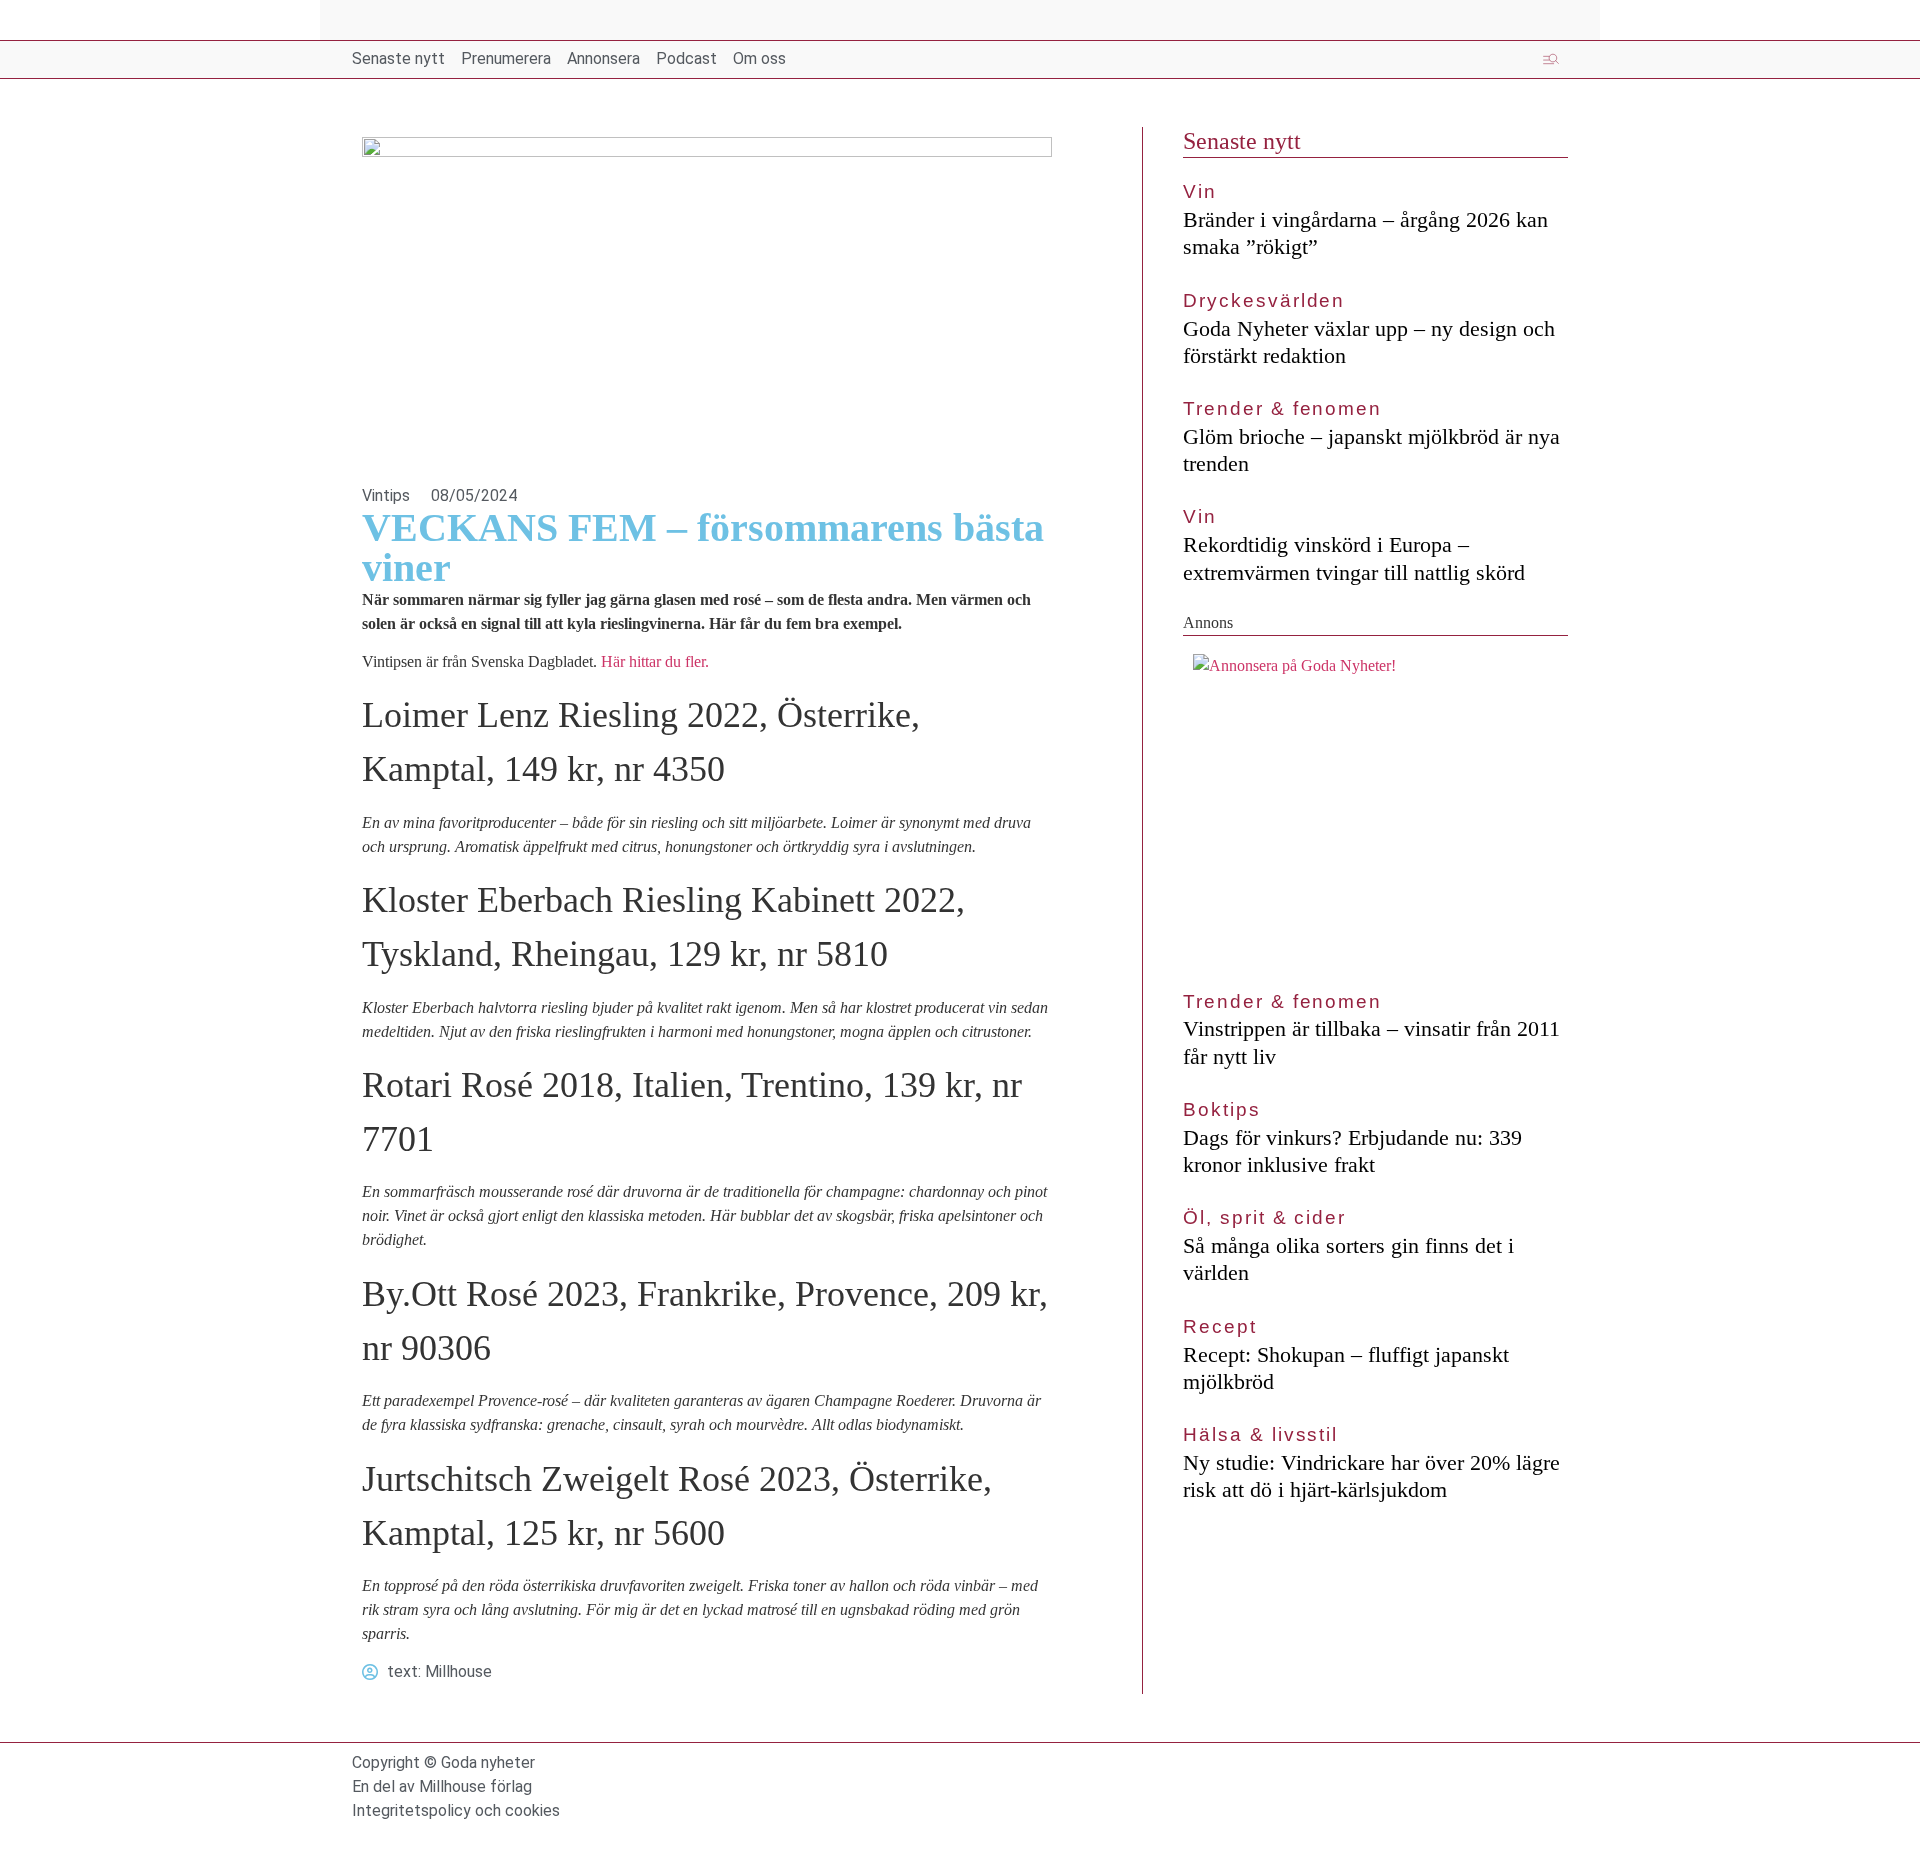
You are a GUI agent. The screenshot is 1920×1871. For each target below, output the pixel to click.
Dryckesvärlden (1264, 300)
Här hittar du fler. (655, 661)
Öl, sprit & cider (1264, 1217)
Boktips (1221, 1109)
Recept (1220, 1326)
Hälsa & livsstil (1260, 1434)
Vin (1200, 191)
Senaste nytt (1242, 141)
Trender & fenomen (1282, 408)
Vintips (386, 495)
